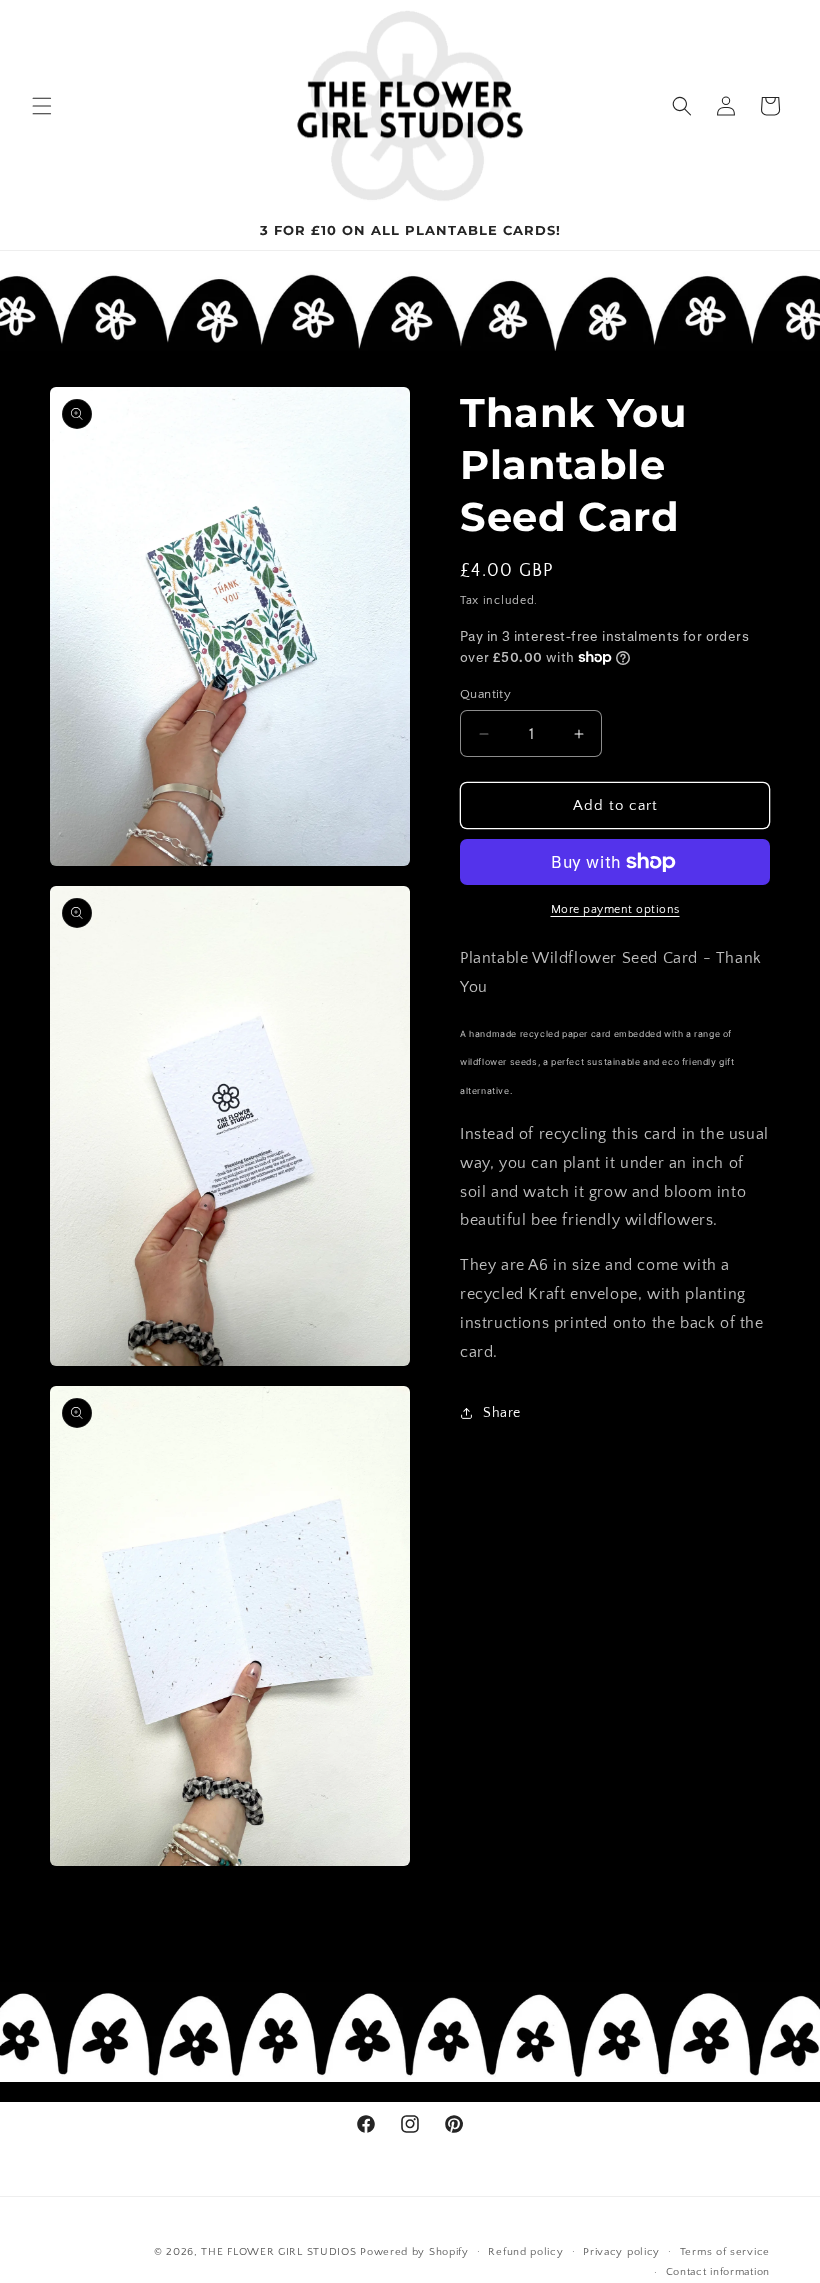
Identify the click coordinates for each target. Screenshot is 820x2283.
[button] (42, 106)
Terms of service (725, 2252)
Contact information (718, 2272)
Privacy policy (621, 2252)
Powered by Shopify (414, 2252)
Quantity (485, 694)
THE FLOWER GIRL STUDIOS (278, 2252)
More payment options (615, 909)
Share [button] (502, 1413)
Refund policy (525, 2252)
